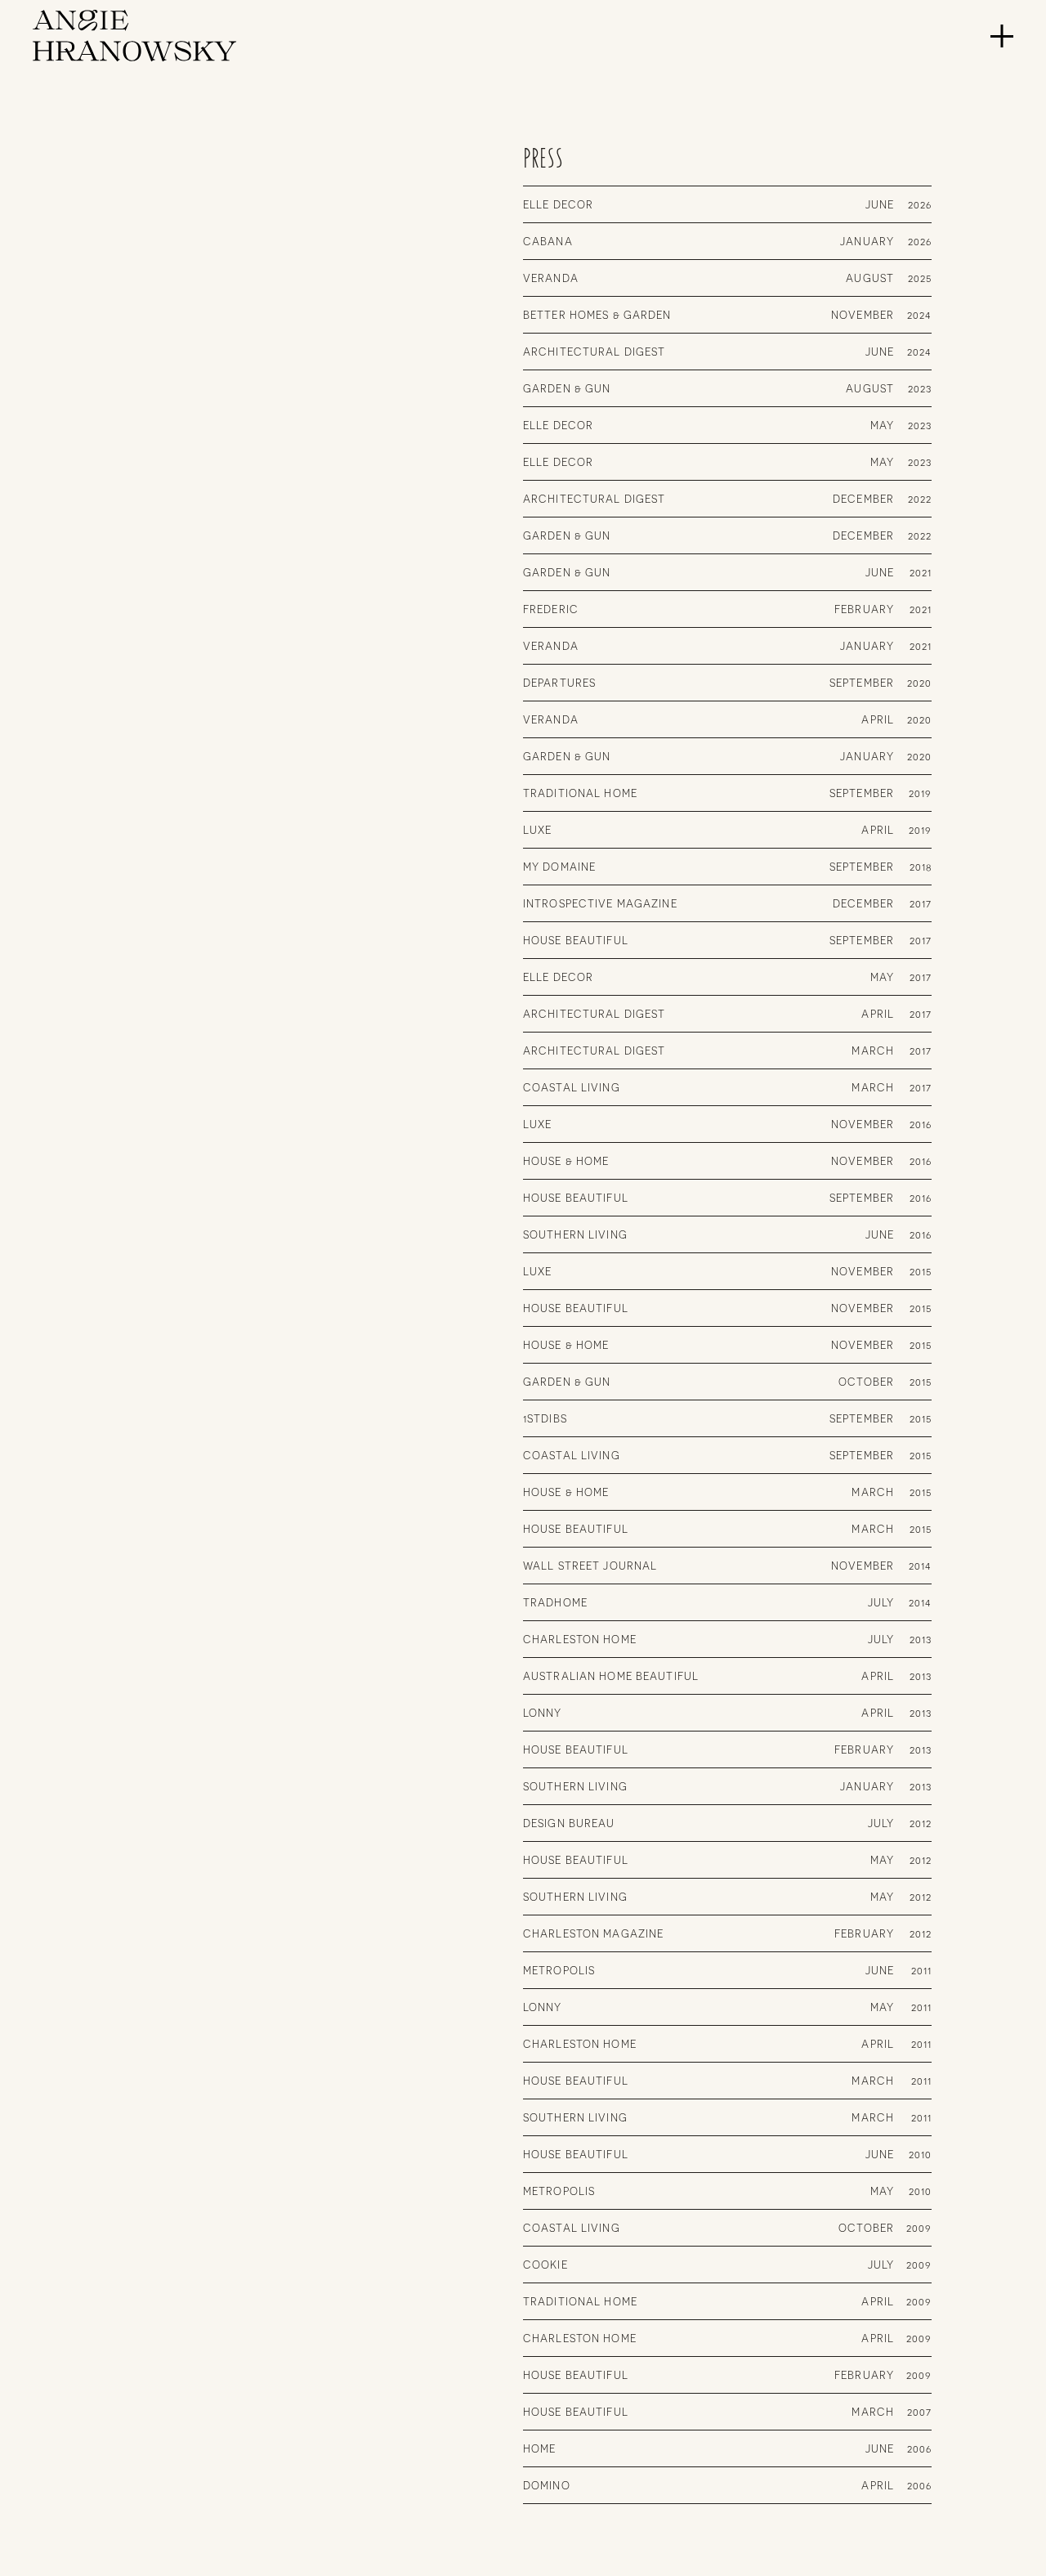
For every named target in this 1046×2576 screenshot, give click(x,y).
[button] (1002, 36)
